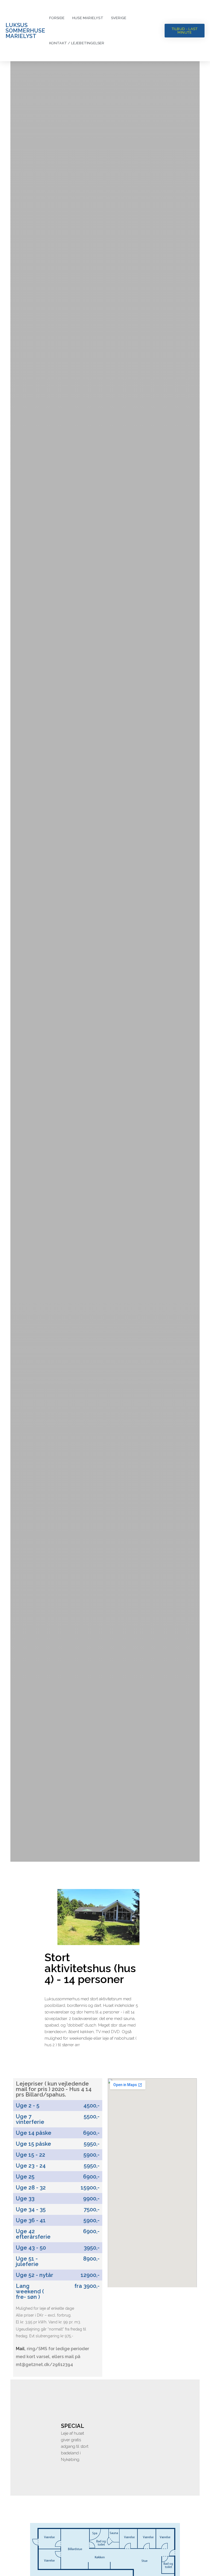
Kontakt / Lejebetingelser (77, 43)
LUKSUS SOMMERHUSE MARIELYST (25, 31)
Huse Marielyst (88, 18)
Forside (57, 18)
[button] (185, 31)
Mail (20, 2349)
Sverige (119, 18)
